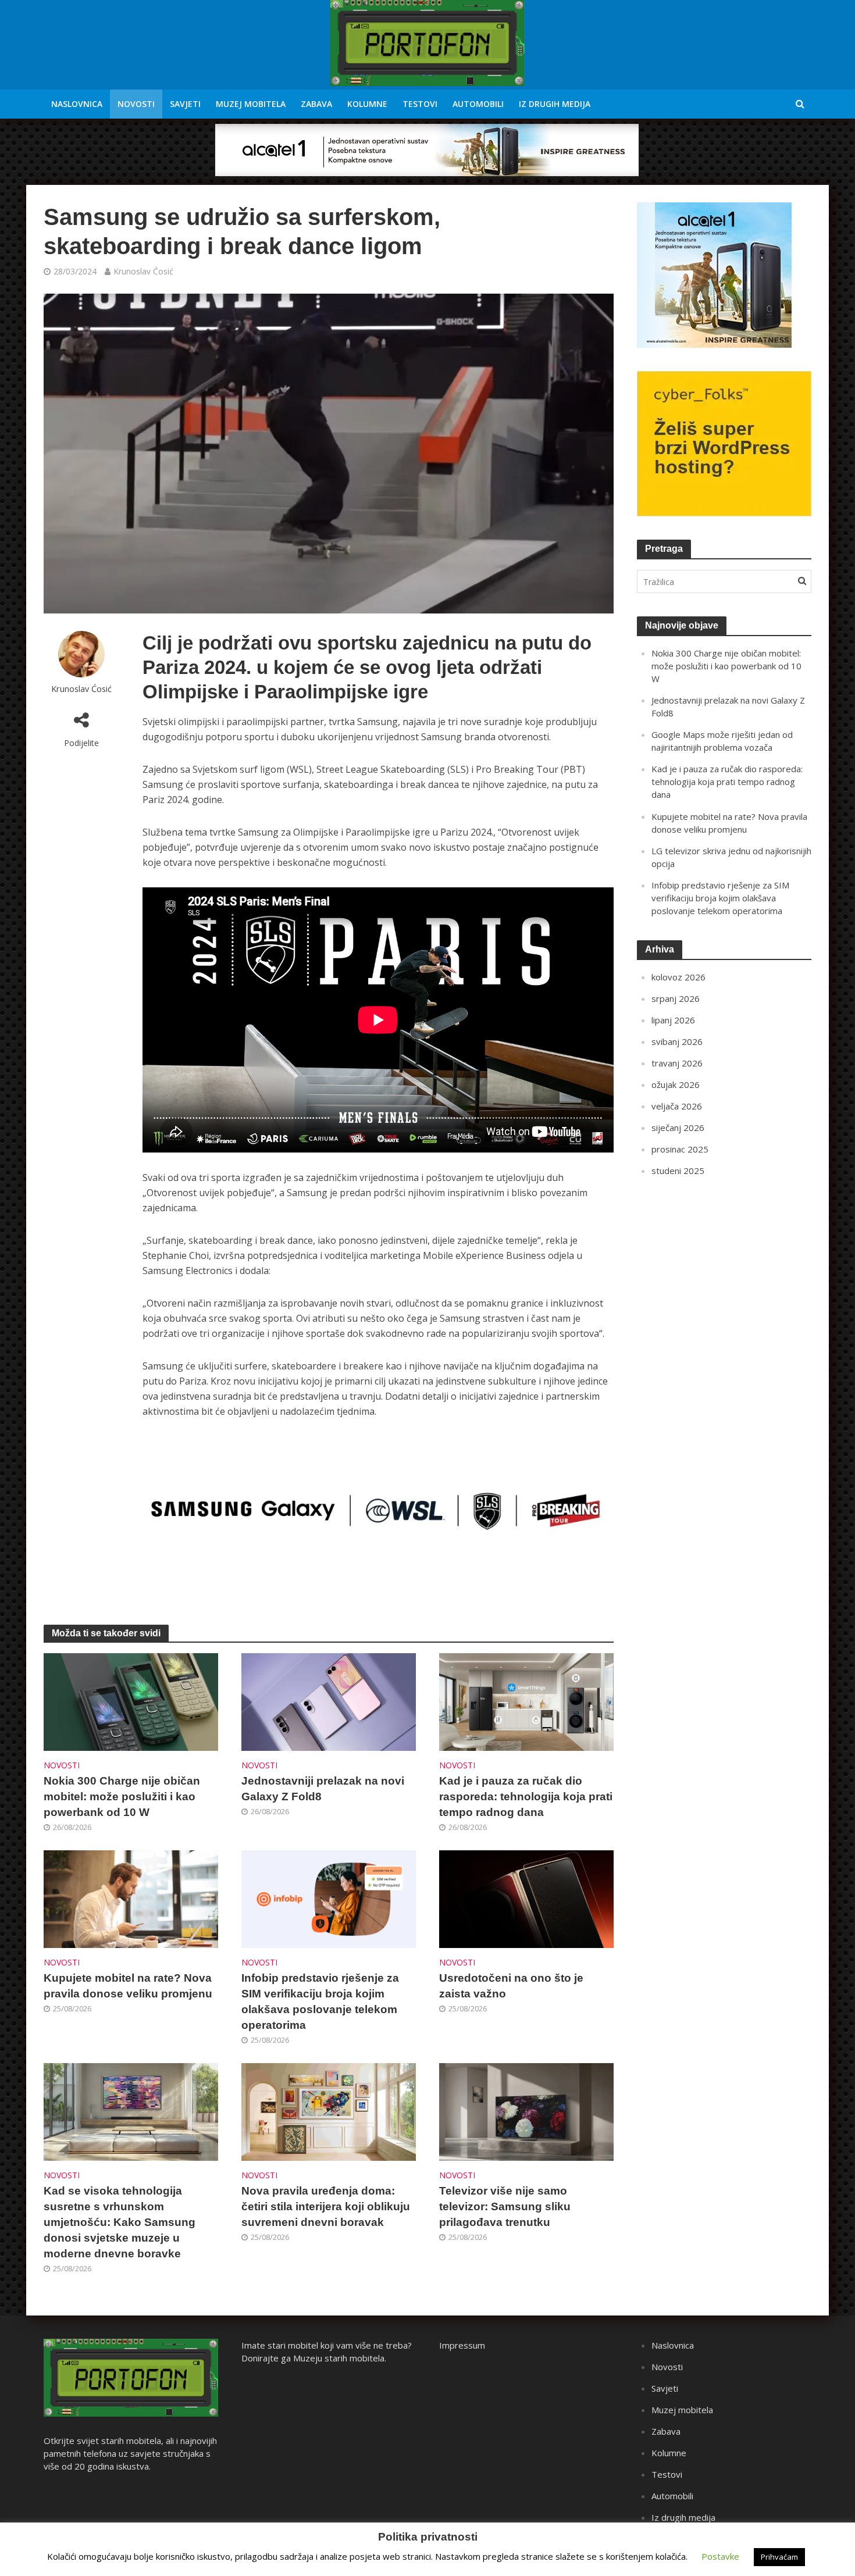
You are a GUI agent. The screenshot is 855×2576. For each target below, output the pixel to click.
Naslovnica (77, 104)
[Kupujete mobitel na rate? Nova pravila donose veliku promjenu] (131, 1898)
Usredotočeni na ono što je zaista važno (511, 1986)
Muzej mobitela (251, 104)
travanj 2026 (677, 1063)
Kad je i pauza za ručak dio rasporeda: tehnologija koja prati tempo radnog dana (526, 1797)
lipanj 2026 (673, 1020)
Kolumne (367, 104)
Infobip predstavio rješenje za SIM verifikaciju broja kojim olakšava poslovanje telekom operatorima (320, 2001)
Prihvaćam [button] (779, 2557)
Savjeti (185, 104)
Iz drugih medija (555, 104)
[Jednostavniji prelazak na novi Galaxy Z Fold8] (329, 1701)
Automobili (478, 104)
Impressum (462, 2345)
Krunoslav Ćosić (143, 271)
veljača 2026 (677, 1106)
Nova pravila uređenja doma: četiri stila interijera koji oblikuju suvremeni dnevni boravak (326, 2206)
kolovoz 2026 (678, 977)
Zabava (316, 104)
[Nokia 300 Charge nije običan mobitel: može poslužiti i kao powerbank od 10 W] (131, 1701)
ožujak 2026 (676, 1084)
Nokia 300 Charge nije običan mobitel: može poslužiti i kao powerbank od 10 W (122, 1797)
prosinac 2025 (680, 1149)
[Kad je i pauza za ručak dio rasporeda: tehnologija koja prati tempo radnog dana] (526, 1701)
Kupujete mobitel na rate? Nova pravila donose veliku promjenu (128, 1986)
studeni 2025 (678, 1171)
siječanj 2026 (678, 1128)
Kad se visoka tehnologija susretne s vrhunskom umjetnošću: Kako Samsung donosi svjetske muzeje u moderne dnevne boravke (120, 2222)
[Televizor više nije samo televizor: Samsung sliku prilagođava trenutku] (526, 2111)
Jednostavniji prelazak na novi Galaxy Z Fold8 (323, 1789)
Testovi (420, 104)
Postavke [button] (720, 2556)
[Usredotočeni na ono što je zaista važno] (526, 1898)
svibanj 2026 (677, 1041)
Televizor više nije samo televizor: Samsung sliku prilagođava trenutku (505, 2206)
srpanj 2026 (676, 998)
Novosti (136, 104)
